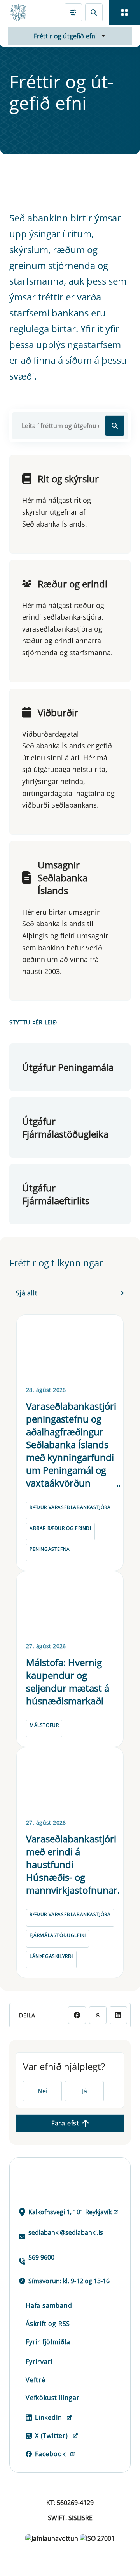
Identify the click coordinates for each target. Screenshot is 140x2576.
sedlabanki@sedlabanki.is (66, 2232)
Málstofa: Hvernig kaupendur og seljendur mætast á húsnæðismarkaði (68, 1682)
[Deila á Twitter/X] (98, 2015)
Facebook (50, 2454)
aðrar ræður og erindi (60, 1528)
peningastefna (50, 1549)
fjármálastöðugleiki (58, 1935)
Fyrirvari (39, 2362)
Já (85, 2091)
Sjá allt (27, 1293)
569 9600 (41, 2257)
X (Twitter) (52, 2436)
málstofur (44, 1725)
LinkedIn (48, 2417)
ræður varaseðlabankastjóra (70, 1507)
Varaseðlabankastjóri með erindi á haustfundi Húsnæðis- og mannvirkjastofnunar (72, 1864)
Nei (43, 2091)
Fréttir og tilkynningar (56, 1263)
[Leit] (94, 12)
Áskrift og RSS (48, 2324)
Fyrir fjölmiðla (48, 2342)
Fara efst (65, 2123)
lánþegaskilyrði (51, 1956)
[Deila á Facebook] (77, 2015)
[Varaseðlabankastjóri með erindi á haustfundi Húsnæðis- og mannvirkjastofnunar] (70, 1781)
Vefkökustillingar (53, 2398)
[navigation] (124, 12)
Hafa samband (49, 2305)
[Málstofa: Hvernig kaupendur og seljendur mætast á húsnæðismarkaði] (70, 1605)
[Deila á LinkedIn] (118, 2015)
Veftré (36, 2380)
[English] (73, 12)
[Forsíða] (22, 12)
